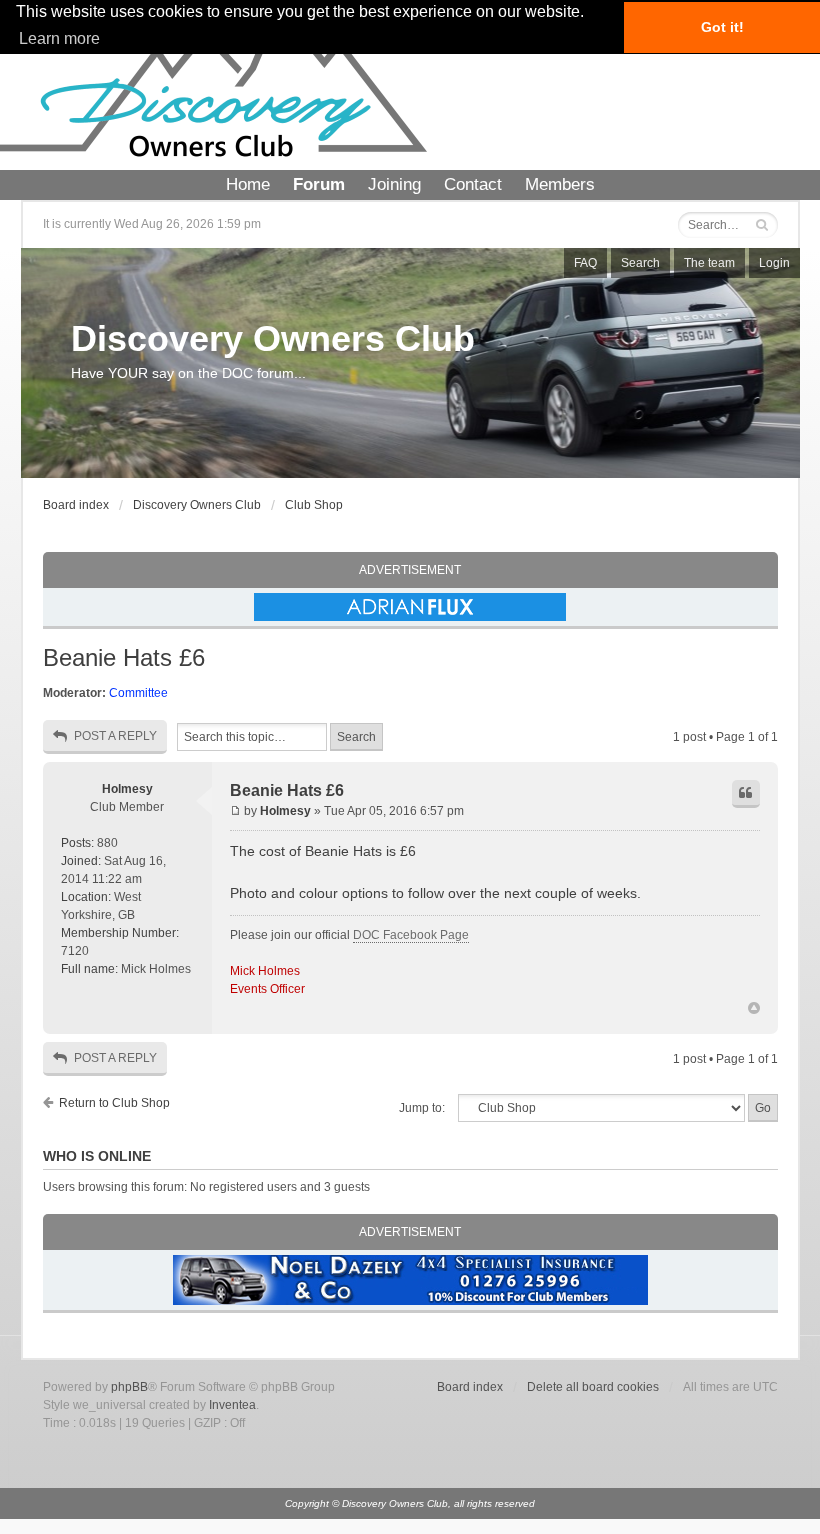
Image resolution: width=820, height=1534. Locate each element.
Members (560, 184)
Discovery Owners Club (273, 338)
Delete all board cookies (593, 1387)
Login (774, 263)
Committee (138, 693)
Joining (394, 184)
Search (640, 263)
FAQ (585, 263)
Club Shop (314, 505)
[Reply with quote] (746, 794)
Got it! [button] (722, 27)
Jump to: (422, 1108)
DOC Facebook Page (411, 935)
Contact (473, 184)
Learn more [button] (59, 38)
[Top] (754, 1009)
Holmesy (127, 789)
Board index (76, 505)
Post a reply (115, 736)
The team (709, 263)
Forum (319, 184)
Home (248, 184)
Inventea (232, 1405)
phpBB (129, 1387)
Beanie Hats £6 (124, 657)
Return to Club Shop (114, 1103)
